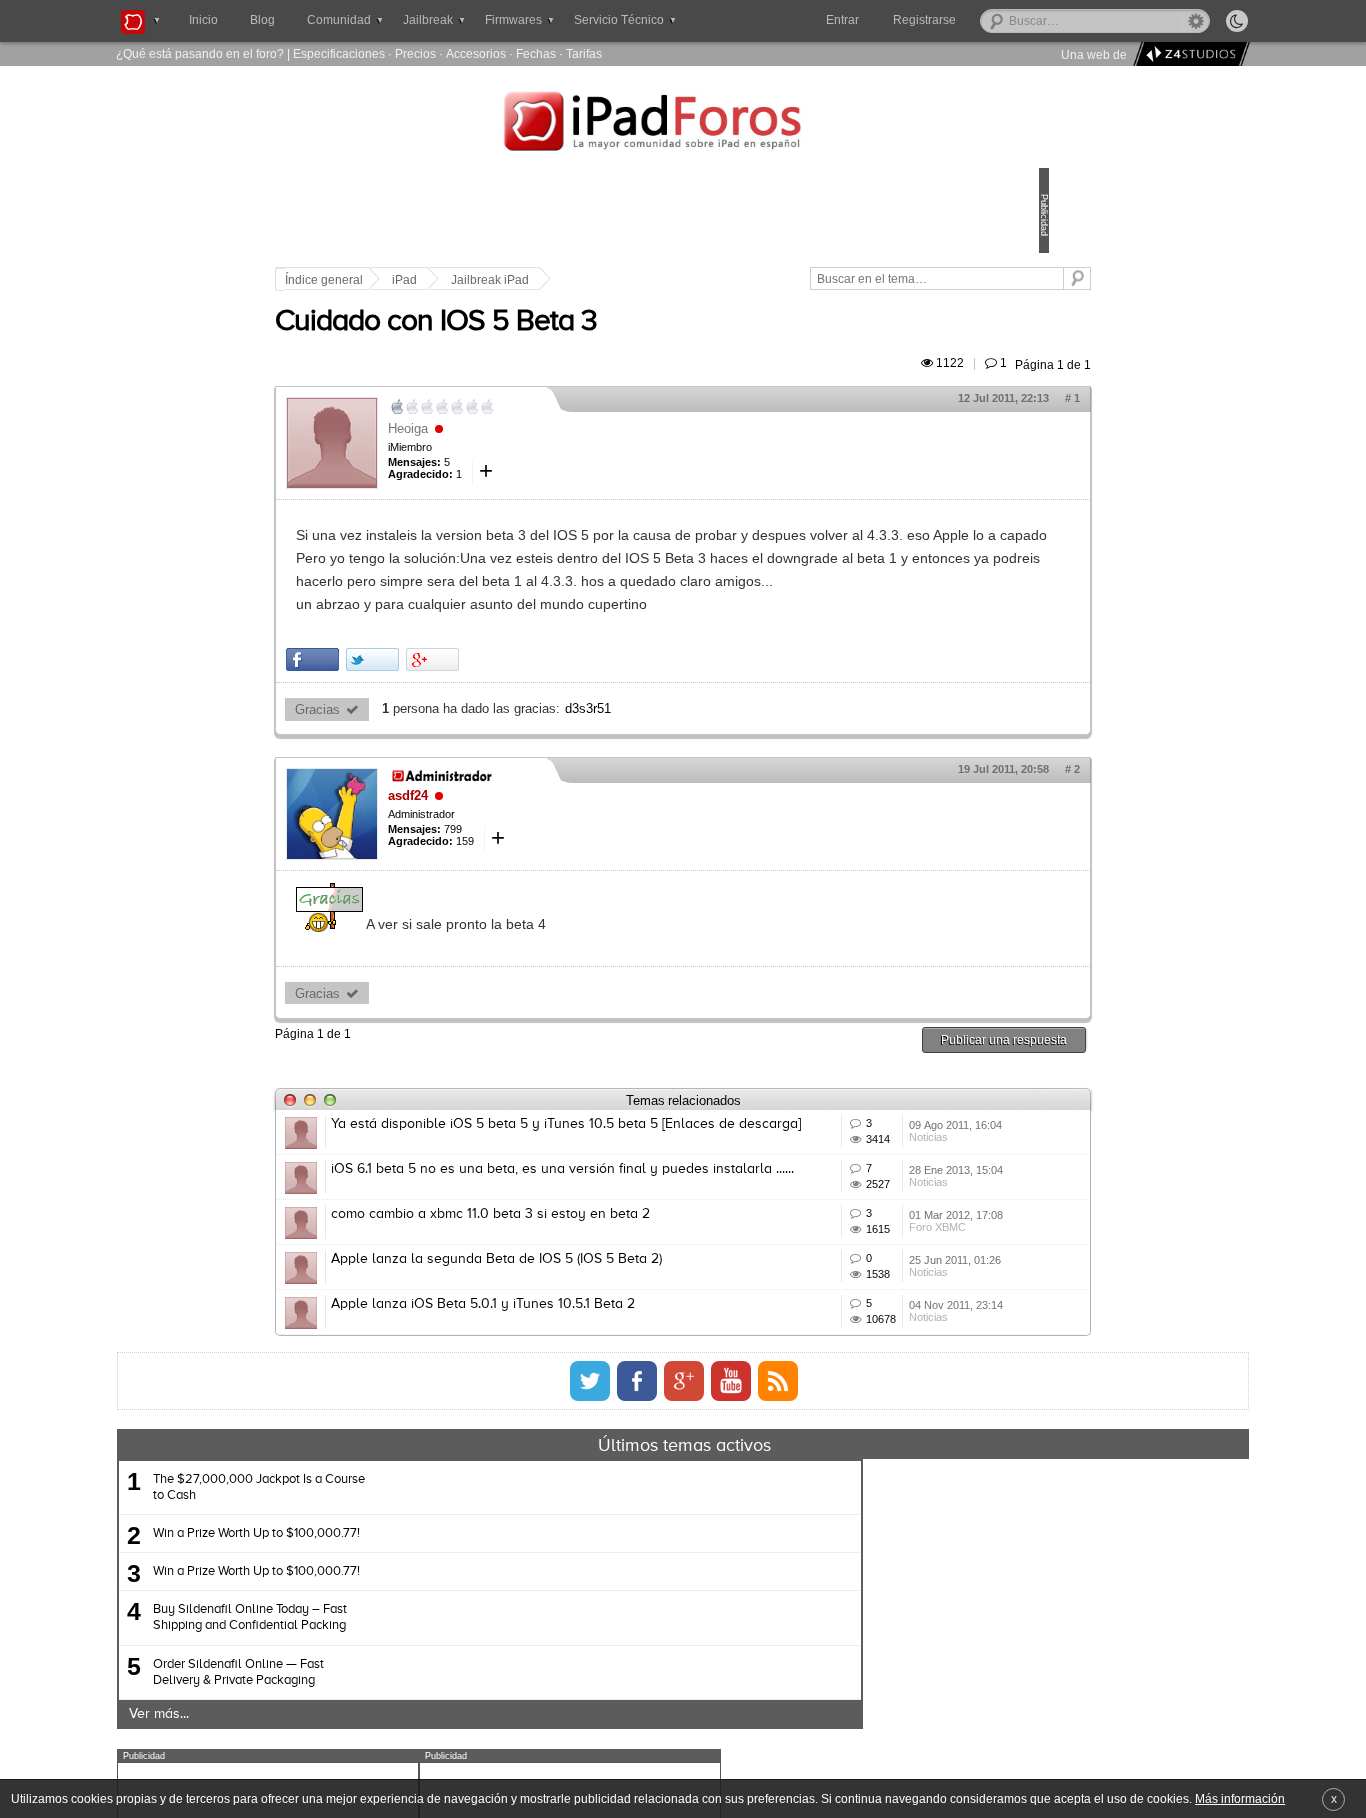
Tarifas (584, 53)
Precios (415, 53)
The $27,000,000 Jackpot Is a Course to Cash (452, 1701)
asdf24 (547, 863)
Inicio (203, 20)
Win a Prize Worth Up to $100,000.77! (449, 1747)
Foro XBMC (842, 1386)
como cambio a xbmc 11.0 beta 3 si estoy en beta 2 (629, 1341)
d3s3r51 (727, 777)
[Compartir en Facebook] (451, 727)
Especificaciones (339, 53)
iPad (543, 280)
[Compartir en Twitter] (511, 727)
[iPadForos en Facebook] (637, 1595)
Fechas (536, 53)
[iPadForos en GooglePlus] (684, 1595)
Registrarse (988, 20)
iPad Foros (683, 124)
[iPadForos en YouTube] (731, 1595)
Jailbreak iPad (629, 280)
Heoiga (547, 451)
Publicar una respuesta (865, 1108)
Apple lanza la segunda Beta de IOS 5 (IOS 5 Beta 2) (635, 1415)
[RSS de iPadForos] (778, 1595)
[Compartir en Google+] (571, 727)
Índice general (463, 280)
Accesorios (476, 53)
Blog (262, 20)
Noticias (833, 1238)
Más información (1240, 1798)
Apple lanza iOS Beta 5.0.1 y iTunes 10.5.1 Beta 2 (622, 1489)
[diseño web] (1188, 54)
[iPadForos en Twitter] (590, 1595)
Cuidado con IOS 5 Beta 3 (575, 345)
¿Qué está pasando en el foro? (200, 53)
